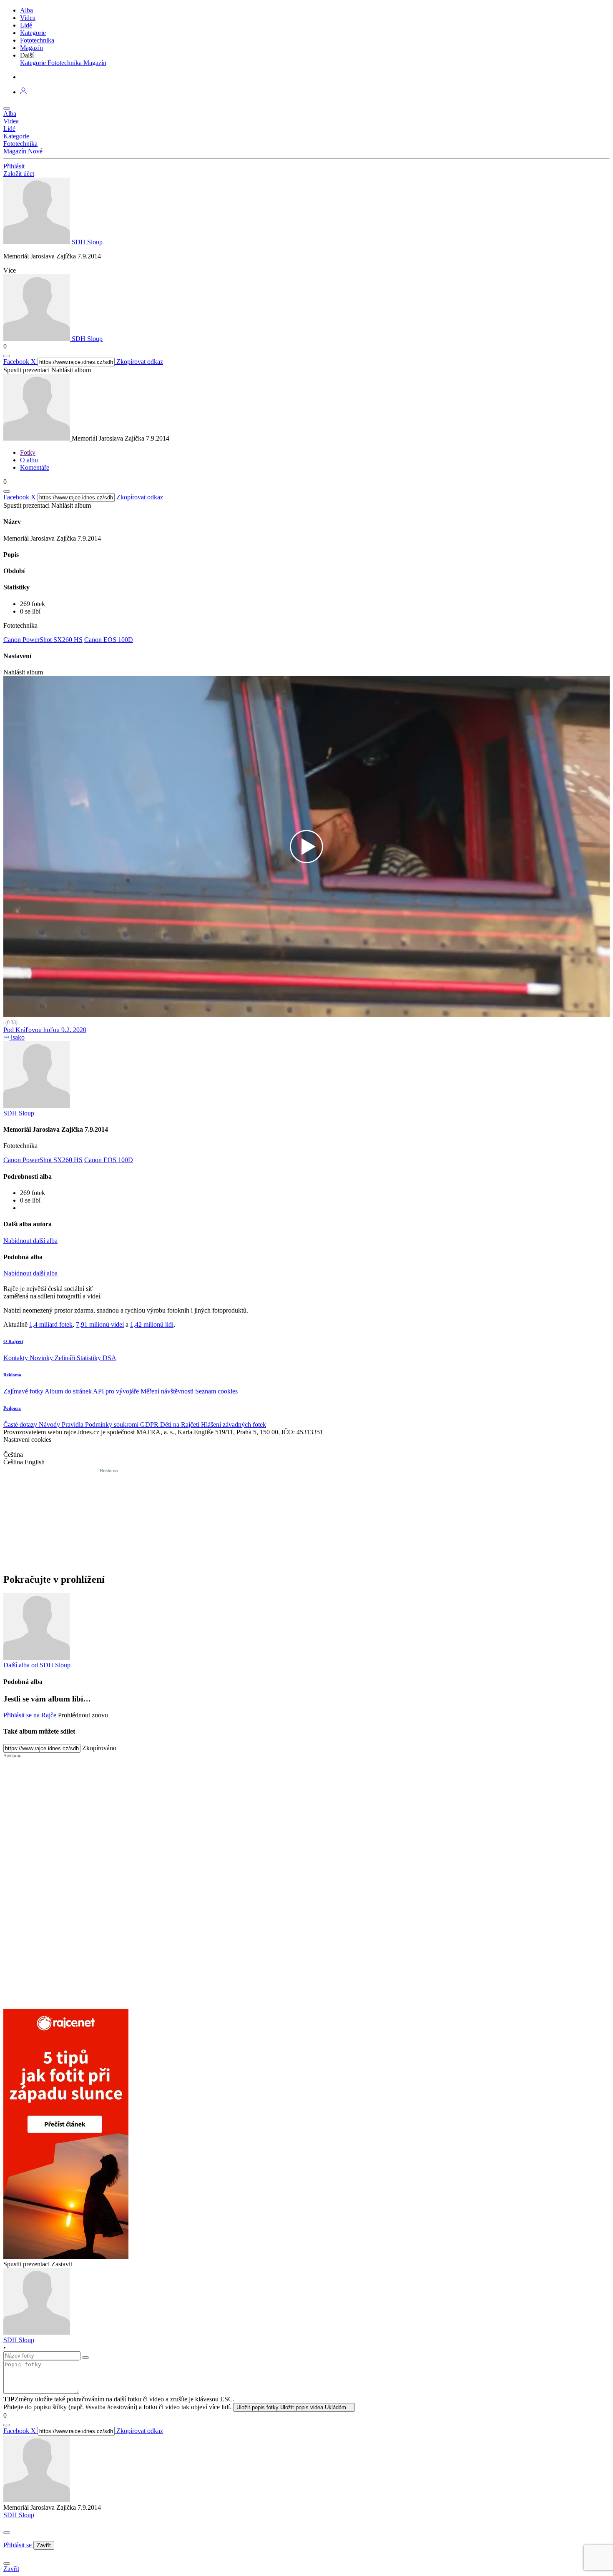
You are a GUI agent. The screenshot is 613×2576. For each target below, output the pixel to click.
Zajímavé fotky (24, 1391)
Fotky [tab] (28, 452)
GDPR (150, 1425)
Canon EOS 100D (109, 640)
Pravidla (73, 1425)
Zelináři (66, 1358)
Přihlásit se (18, 2545)
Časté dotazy (21, 1425)
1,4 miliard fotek (51, 1324)
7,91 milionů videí (100, 1324)
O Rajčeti (13, 1341)
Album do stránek (69, 1391)
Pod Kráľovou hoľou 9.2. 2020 (45, 1030)
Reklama (12, 1375)
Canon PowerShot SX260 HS (43, 640)
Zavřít (44, 2545)
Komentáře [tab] (35, 467)
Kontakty (16, 1358)
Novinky (42, 1358)
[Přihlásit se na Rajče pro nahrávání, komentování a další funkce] (23, 92)
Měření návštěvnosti (168, 1391)
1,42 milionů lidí (152, 1324)
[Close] (7, 2533)
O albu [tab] (29, 460)
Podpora (12, 1408)
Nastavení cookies (27, 1440)
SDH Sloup (19, 2515)
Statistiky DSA (97, 1358)
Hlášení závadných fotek (234, 1425)
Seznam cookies (216, 1391)
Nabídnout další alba (30, 1241)
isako (17, 1037)
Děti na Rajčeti (181, 1425)
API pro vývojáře (117, 1391)
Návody (50, 1425)
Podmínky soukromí (113, 1425)
